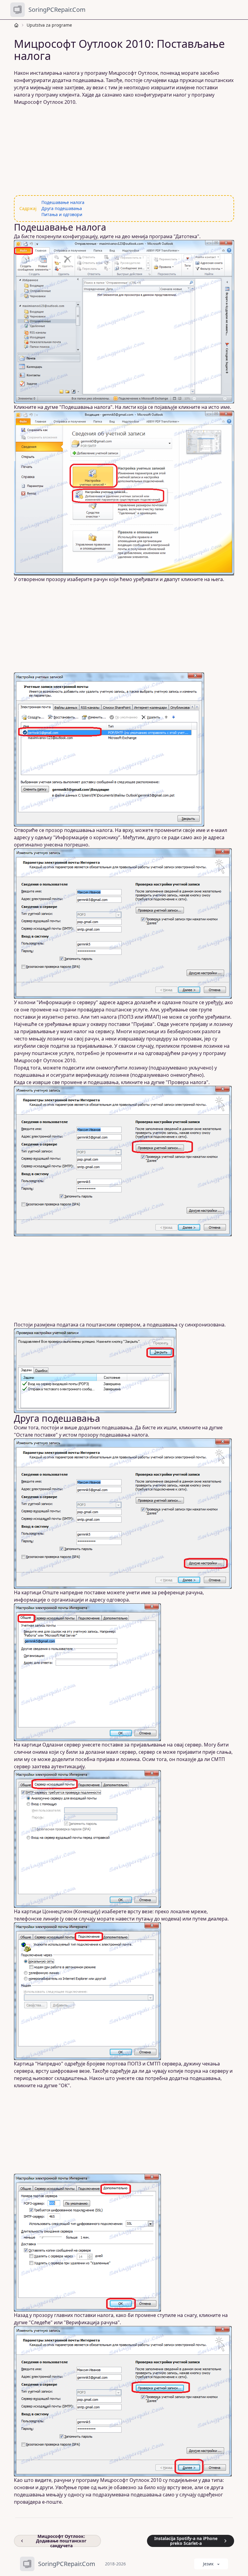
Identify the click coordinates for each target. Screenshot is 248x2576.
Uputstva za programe (49, 25)
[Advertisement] (124, 150)
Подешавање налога (63, 202)
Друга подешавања (62, 208)
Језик (208, 2564)
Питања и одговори (62, 214)
